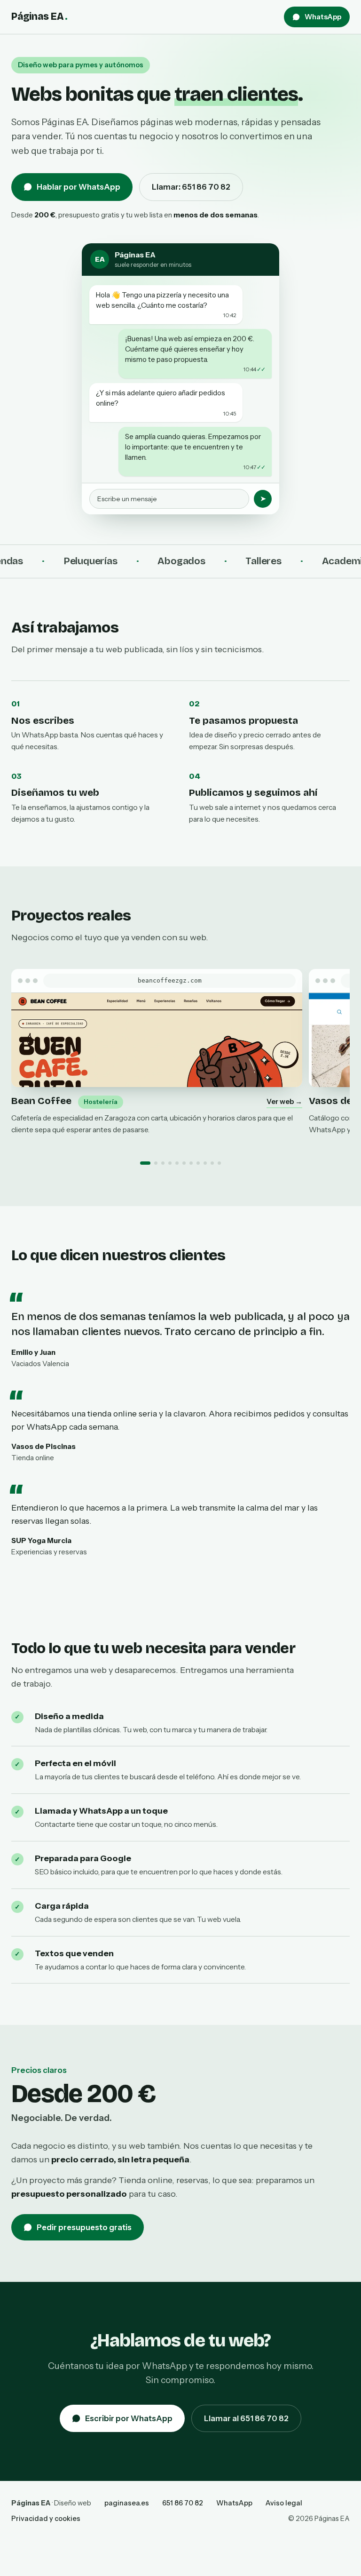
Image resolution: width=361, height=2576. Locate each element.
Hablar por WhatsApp (78, 187)
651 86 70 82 (183, 2503)
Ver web (284, 1101)
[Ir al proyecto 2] (156, 1163)
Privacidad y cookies (46, 2519)
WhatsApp (323, 17)
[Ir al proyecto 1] (145, 1163)
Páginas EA (39, 16)
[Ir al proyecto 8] (198, 1163)
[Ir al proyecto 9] (205, 1163)
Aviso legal (284, 2503)
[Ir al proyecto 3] (163, 1163)
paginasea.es (127, 2503)
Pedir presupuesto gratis (84, 2227)
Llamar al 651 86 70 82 (246, 2418)
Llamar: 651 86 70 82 (191, 187)
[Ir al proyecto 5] (177, 1163)
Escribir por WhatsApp (129, 2418)
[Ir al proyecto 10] (212, 1163)
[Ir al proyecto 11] (219, 1163)
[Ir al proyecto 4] (170, 1163)
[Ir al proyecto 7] (191, 1163)
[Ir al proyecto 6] (184, 1163)
